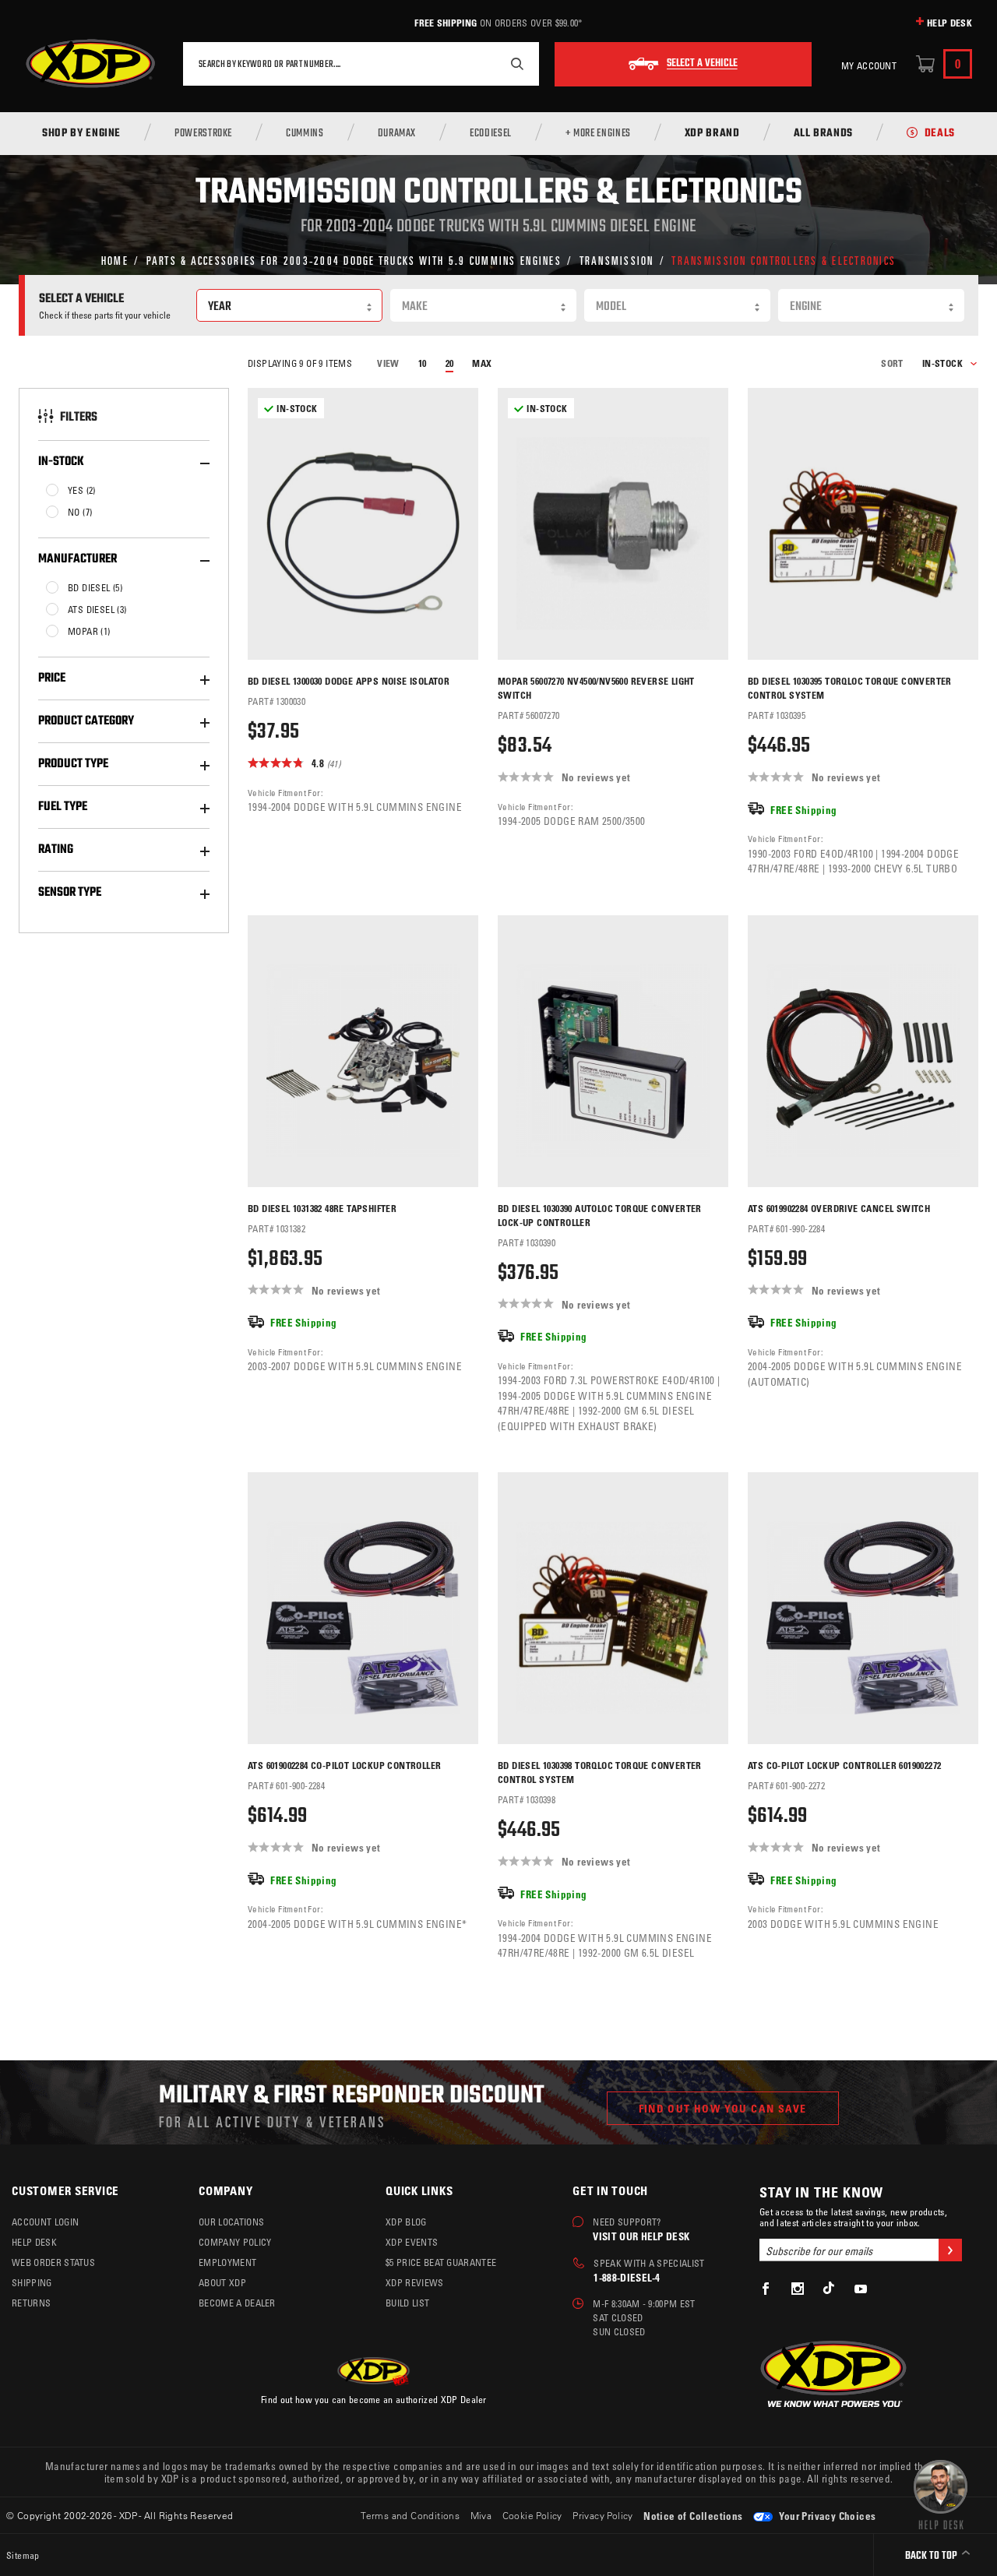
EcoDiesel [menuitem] (491, 134)
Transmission (617, 260)
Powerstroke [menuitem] (203, 134)
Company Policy (235, 2242)
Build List (407, 2303)
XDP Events (412, 2242)
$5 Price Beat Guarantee (441, 2262)
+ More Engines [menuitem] (598, 134)
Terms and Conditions (410, 2515)
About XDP (222, 2282)
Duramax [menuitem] (397, 134)
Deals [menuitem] (940, 134)
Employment (227, 2262)
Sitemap (23, 2555)
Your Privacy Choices (826, 2516)
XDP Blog (406, 2222)
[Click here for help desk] (941, 2493)
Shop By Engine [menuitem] (81, 134)
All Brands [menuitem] (823, 134)
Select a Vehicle (702, 64)
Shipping (32, 2282)
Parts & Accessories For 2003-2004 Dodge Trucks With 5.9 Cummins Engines (354, 260)
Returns (31, 2303)
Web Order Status (53, 2262)
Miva (481, 2515)
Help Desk (949, 23)
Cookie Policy (532, 2515)
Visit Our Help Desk (641, 2236)
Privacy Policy (603, 2515)
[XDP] (90, 64)
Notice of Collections (693, 2516)
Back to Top (932, 2556)
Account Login (45, 2222)
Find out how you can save (723, 2108)
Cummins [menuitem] (305, 134)
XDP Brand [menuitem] (712, 134)
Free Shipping (446, 23)
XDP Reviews (415, 2282)
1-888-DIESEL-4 (627, 2277)
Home (115, 260)
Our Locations (231, 2222)
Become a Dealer (237, 2303)
